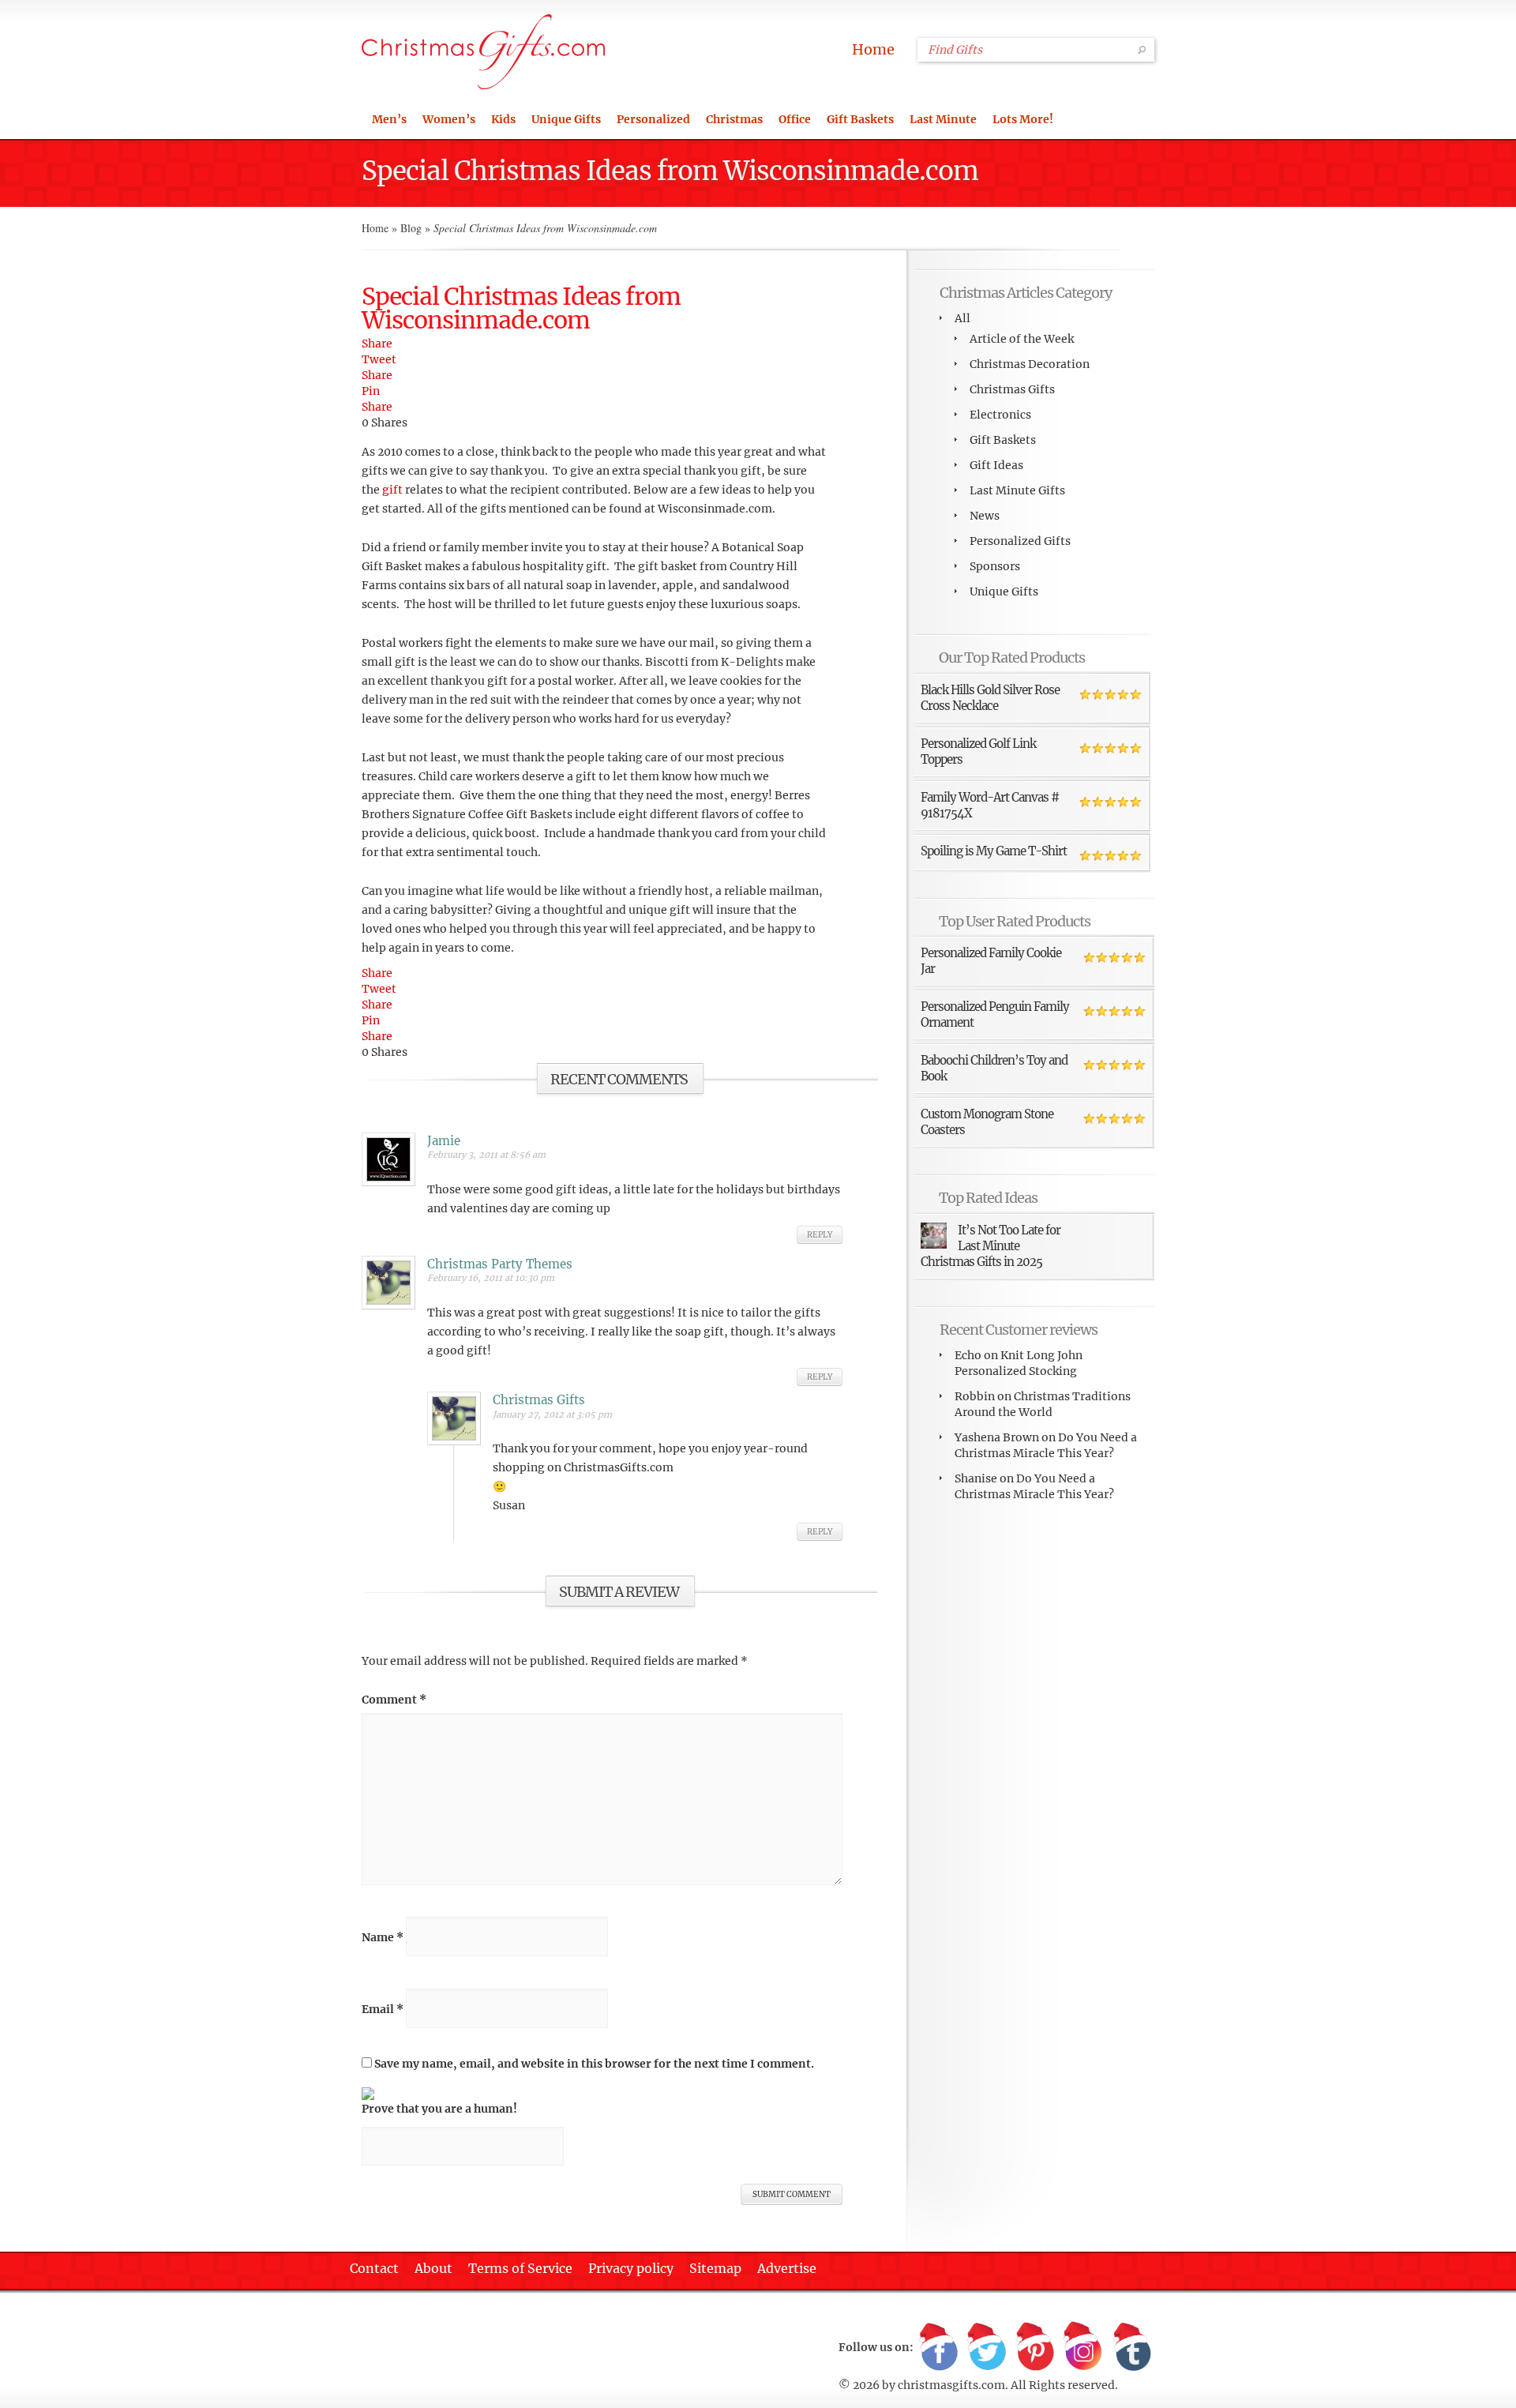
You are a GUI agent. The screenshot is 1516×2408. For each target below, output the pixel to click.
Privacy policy (631, 2268)
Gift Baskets (860, 119)
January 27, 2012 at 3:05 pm (552, 1414)
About (433, 2268)
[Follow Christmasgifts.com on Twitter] (987, 2347)
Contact (374, 2268)
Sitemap (715, 2268)
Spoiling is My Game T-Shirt (994, 851)
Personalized (653, 119)
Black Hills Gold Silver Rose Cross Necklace (990, 698)
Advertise (787, 2268)
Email (383, 2009)
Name (383, 1937)
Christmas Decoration (1030, 364)
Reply (820, 1235)
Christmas (734, 119)
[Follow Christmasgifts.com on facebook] (939, 2347)
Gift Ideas (996, 465)
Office (795, 119)
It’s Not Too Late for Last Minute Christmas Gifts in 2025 (991, 1246)
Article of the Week (1022, 339)
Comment (394, 1700)
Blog (411, 228)
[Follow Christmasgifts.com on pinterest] (1035, 2347)
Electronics (1000, 415)
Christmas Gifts (1012, 389)
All (963, 318)
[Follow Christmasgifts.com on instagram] (1083, 2347)
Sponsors (995, 566)
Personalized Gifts (1020, 541)
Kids (503, 119)
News (985, 516)
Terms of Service (520, 2268)
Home (873, 49)
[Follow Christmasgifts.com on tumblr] (1131, 2347)
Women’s (449, 119)
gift (392, 490)
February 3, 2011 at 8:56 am (486, 1155)
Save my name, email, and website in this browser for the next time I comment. (594, 2064)
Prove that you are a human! (439, 2109)
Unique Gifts (566, 119)
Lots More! (1023, 119)
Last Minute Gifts (1017, 490)
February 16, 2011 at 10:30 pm (491, 1278)
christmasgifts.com (951, 2385)
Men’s (389, 119)
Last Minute (943, 119)
